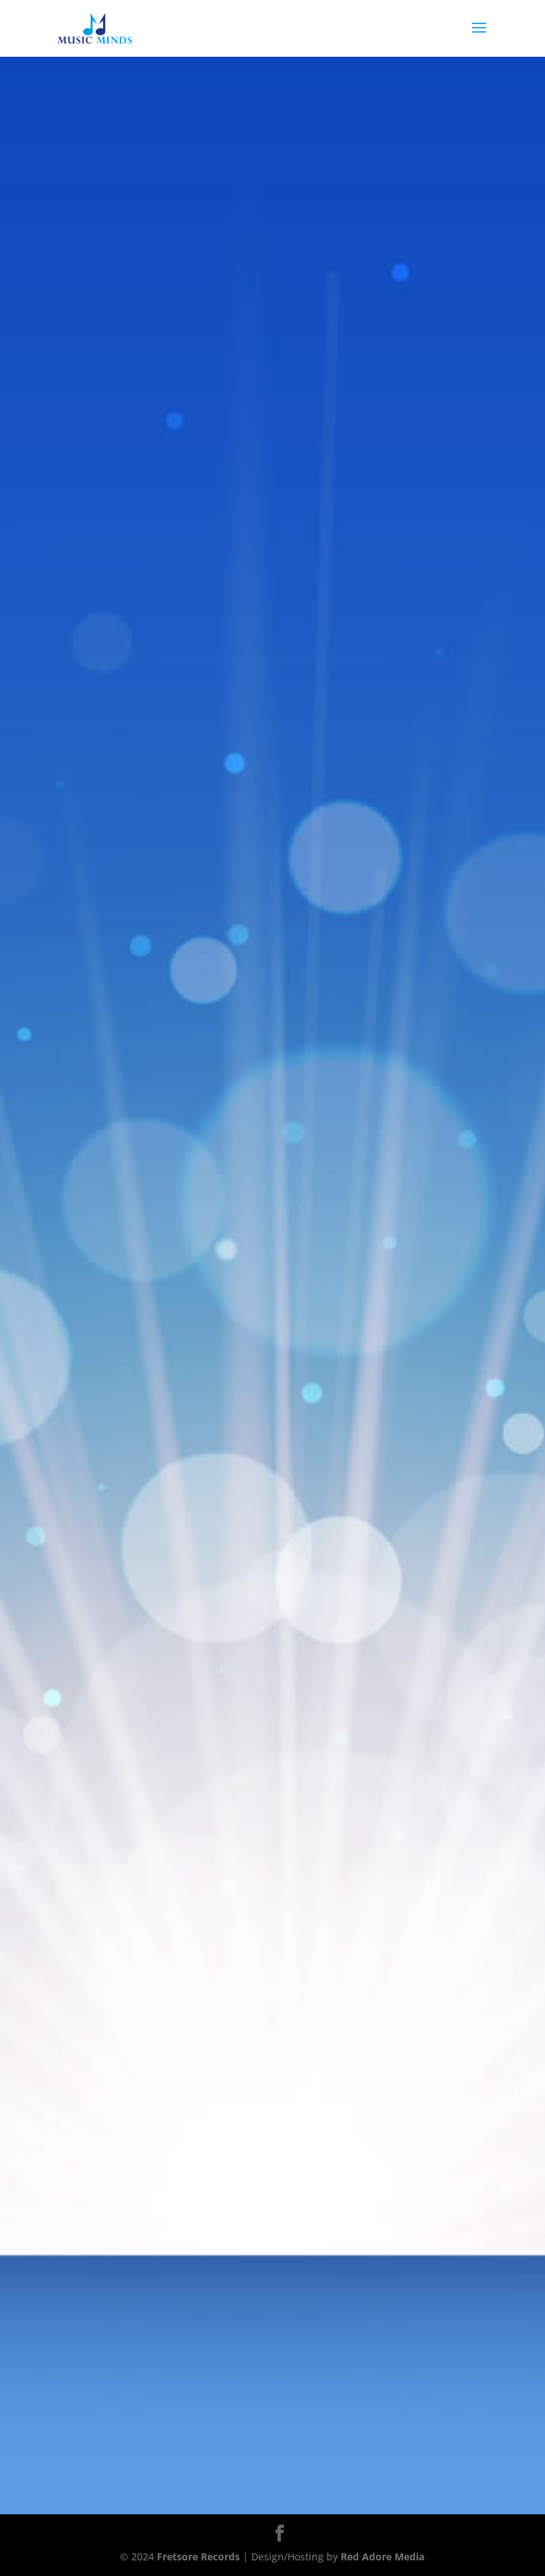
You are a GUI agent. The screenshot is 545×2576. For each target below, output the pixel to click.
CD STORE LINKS (272, 523)
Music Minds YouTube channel (177, 1590)
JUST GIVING (272, 466)
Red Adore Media (382, 2556)
